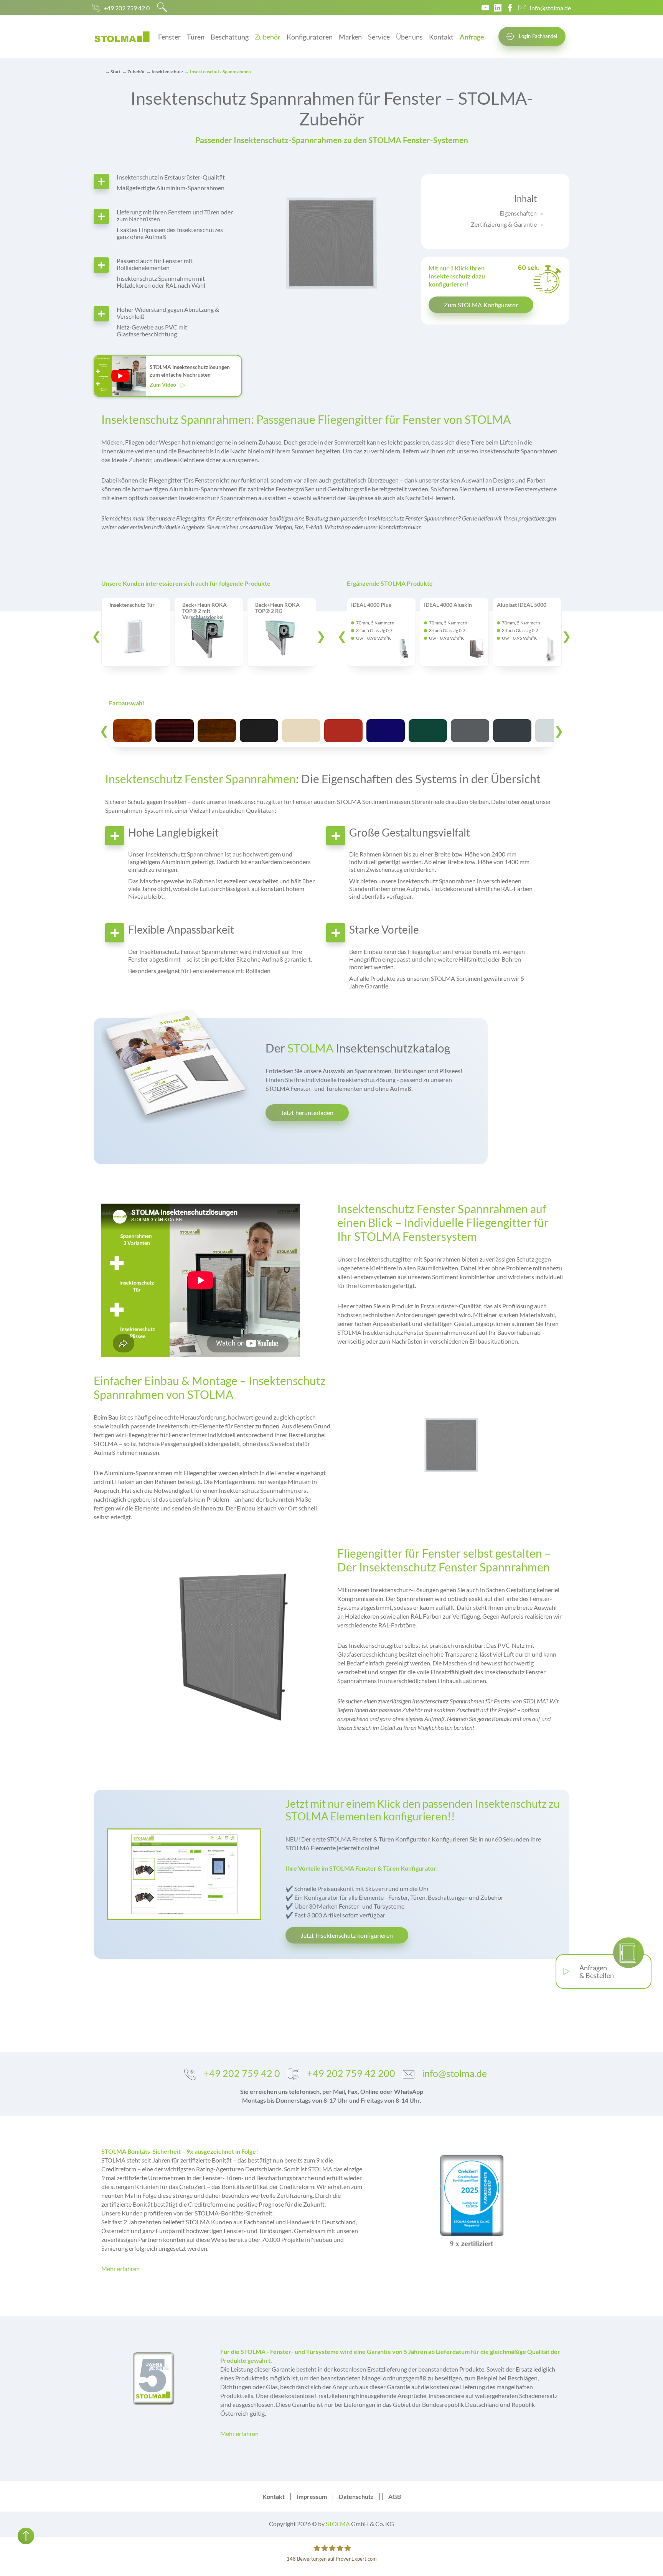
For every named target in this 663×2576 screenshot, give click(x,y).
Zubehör (268, 37)
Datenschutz (356, 2496)
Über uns (409, 37)
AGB (395, 2496)
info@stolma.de (550, 8)
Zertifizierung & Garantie (504, 224)
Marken (350, 37)
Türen (196, 37)
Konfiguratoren (310, 37)
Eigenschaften (518, 213)
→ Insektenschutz (165, 72)
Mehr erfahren (120, 2269)
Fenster (169, 37)
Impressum (312, 2496)
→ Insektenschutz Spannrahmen (218, 72)
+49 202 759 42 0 (127, 8)
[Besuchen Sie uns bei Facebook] (510, 8)
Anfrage (472, 37)
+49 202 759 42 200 (351, 2073)
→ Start (113, 72)
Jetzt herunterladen (307, 1113)
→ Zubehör (134, 72)
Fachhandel (538, 36)
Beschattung (230, 37)
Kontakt (441, 37)
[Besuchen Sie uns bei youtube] (485, 8)
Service (379, 37)
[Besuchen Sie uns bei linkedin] (498, 8)
